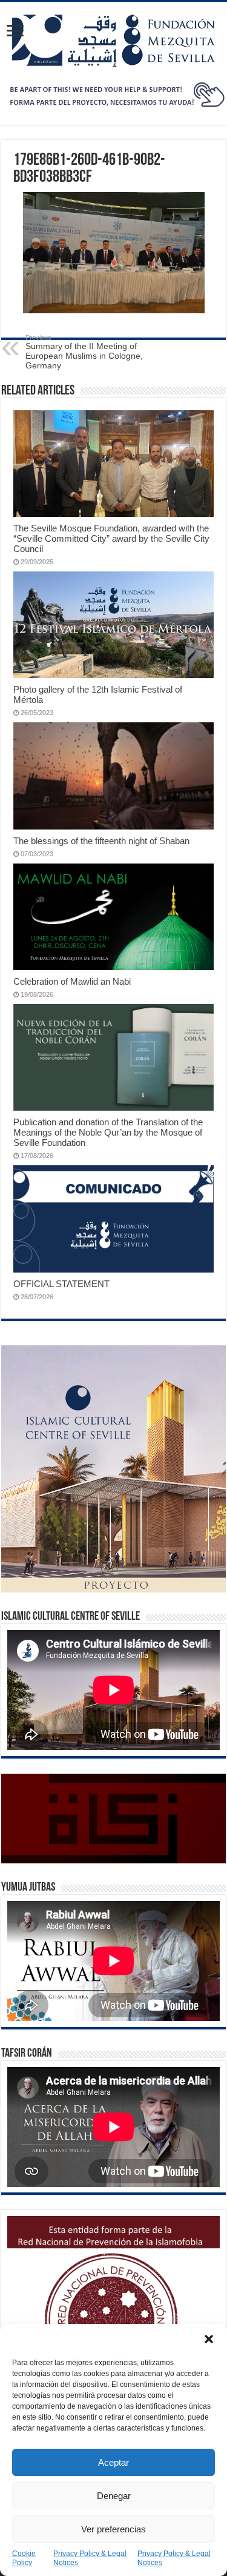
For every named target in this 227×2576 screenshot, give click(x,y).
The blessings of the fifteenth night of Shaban (101, 841)
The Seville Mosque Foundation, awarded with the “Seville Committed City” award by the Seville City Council (111, 538)
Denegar (114, 2496)
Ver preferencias (113, 2529)
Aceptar (113, 2462)
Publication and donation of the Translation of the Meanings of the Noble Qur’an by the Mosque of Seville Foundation (108, 1132)
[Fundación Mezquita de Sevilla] (113, 40)
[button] (209, 2339)
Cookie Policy (24, 2558)
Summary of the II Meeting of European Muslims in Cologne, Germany (84, 352)
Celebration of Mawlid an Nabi (72, 981)
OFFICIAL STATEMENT (61, 1284)
